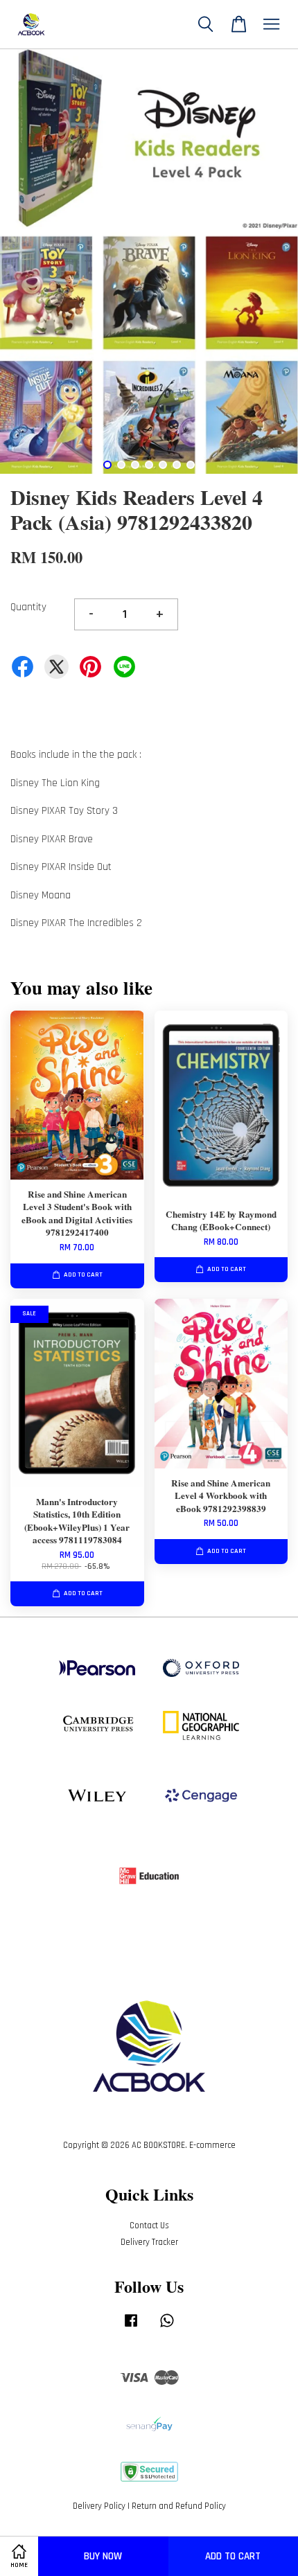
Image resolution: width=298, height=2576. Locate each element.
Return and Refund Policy (179, 2506)
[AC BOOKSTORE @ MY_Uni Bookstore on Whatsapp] (167, 2327)
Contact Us (149, 2226)
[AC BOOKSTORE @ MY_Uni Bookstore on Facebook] (131, 2327)
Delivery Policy (99, 2506)
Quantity (28, 607)
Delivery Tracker (149, 2242)
